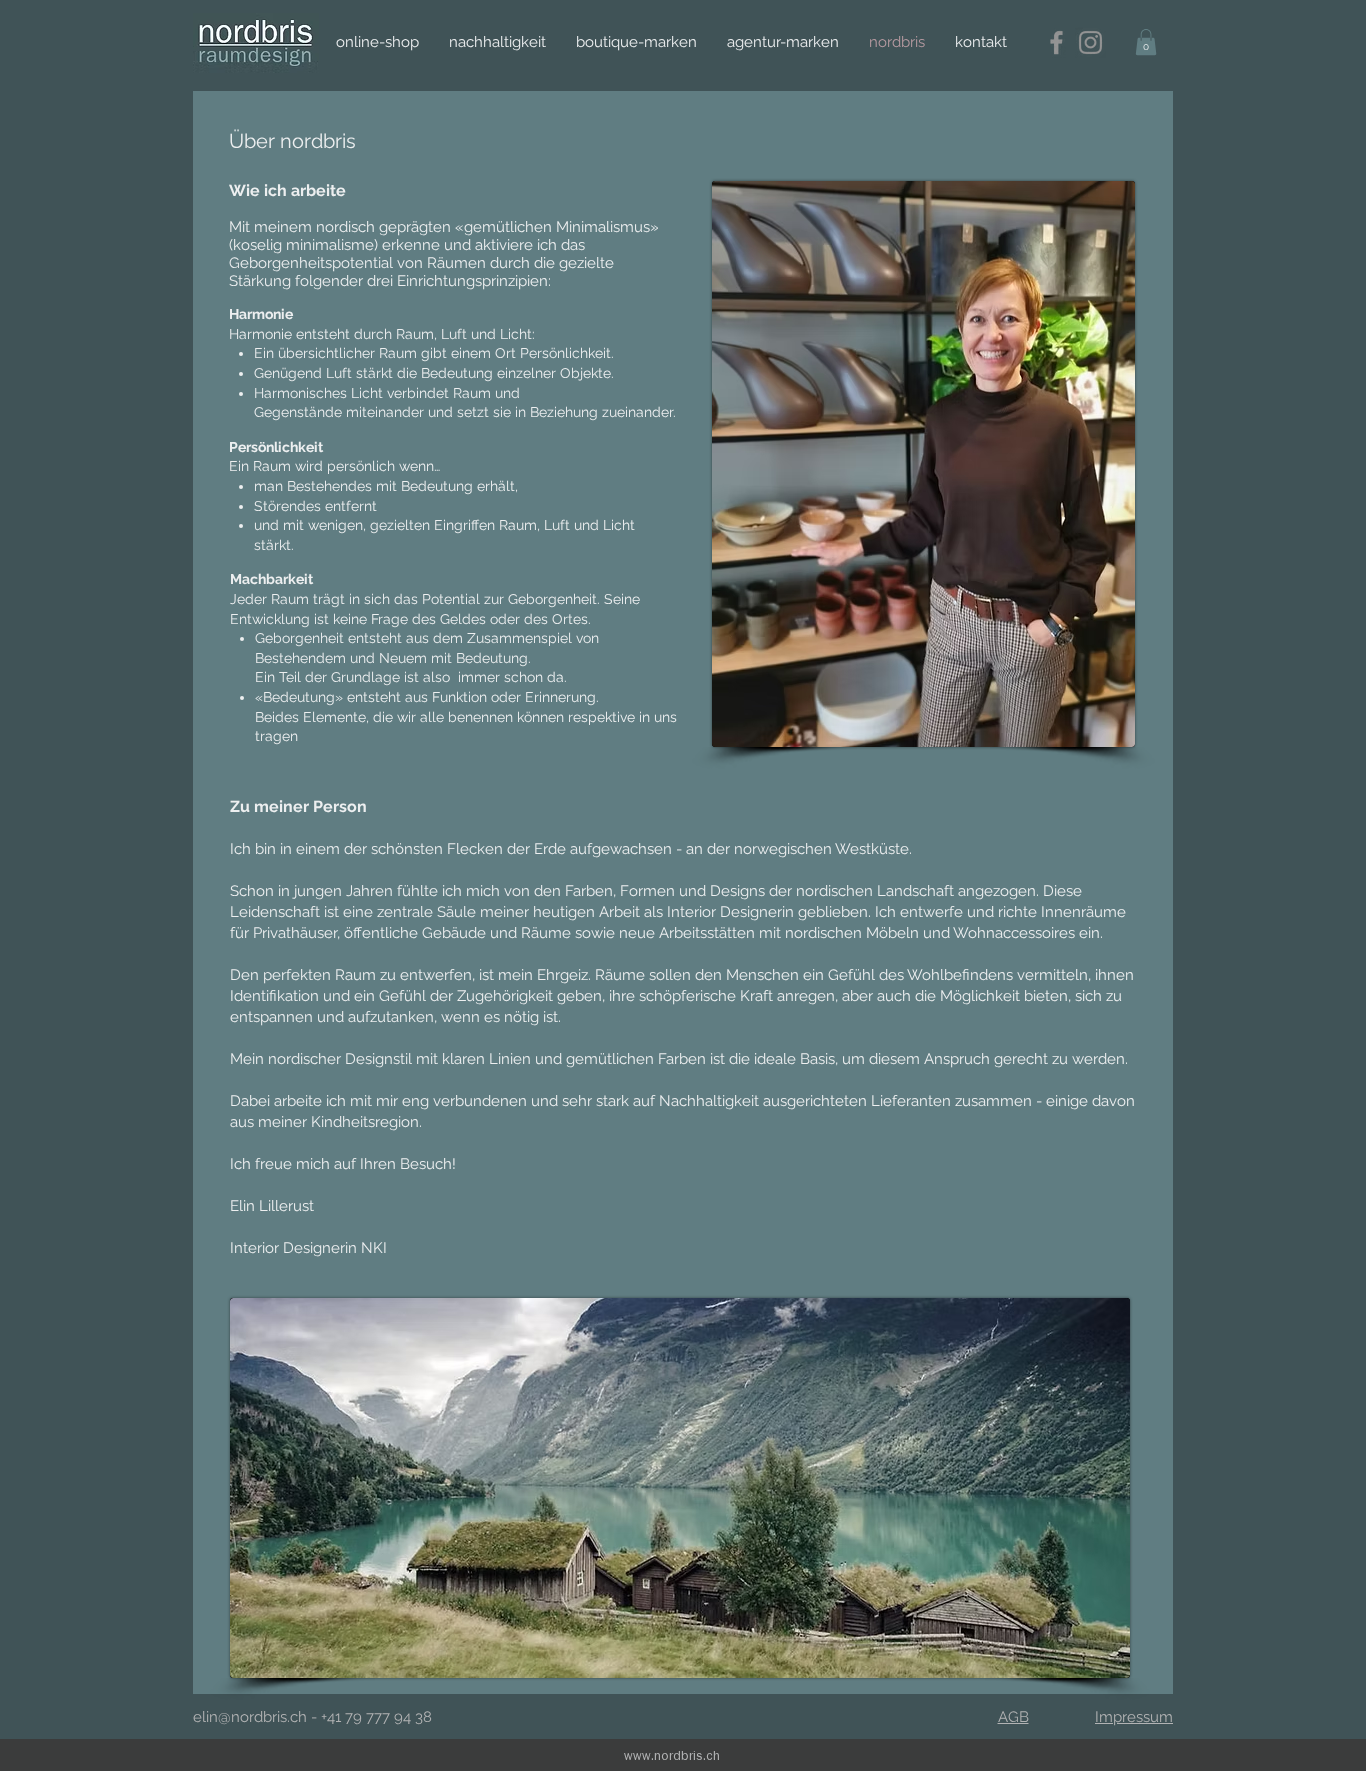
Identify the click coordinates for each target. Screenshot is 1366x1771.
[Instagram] (1090, 42)
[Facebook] (1056, 42)
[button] (1146, 42)
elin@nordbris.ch (250, 1717)
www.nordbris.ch (672, 1755)
